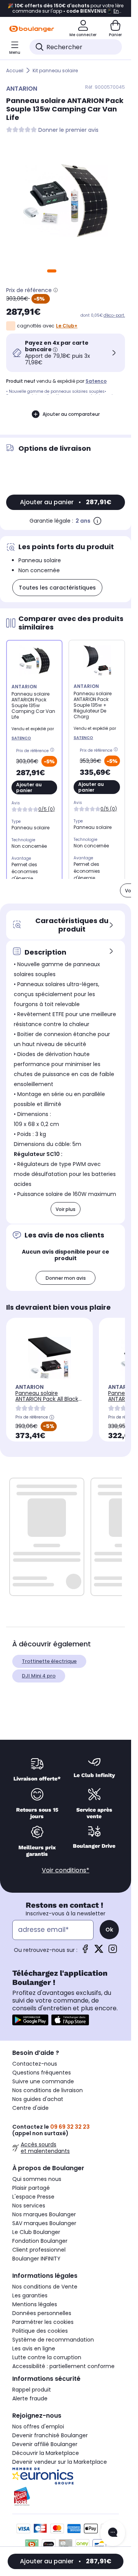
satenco (96, 381)
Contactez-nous (35, 2064)
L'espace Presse (33, 2197)
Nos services (29, 2206)
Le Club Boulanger (36, 2232)
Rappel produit (32, 2390)
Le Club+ (67, 326)
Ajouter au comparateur (71, 414)
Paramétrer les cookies (43, 2322)
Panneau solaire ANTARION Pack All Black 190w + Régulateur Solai (47, 1399)
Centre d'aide (30, 2108)
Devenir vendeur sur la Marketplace (60, 2462)
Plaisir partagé (31, 2188)
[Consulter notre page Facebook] (85, 1951)
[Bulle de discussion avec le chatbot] (113, 2533)
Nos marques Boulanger (44, 2214)
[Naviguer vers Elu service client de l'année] (66, 2496)
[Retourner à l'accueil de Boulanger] (32, 29)
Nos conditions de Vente (45, 2287)
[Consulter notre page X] (99, 1951)
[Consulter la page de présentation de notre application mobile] (30, 2020)
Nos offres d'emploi (38, 2427)
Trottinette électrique (49, 1661)
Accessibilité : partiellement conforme (63, 2366)
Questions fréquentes (42, 2073)
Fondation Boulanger (40, 2241)
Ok (109, 1930)
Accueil (15, 71)
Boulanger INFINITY (36, 2259)
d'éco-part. (114, 315)
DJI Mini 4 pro (39, 1676)
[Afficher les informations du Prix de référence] (56, 290)
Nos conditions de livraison (48, 2090)
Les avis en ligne (34, 2348)
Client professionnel (39, 2250)
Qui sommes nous (37, 2179)
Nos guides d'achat (38, 2099)
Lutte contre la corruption (47, 2357)
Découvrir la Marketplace (46, 2453)
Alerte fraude (30, 2398)
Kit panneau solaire (55, 71)
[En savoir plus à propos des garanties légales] (97, 521)
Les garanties (30, 2295)
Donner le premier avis (68, 130)
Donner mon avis (66, 1278)
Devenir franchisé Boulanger (50, 2435)
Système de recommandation (53, 2340)
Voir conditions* (66, 1870)
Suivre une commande (43, 2081)
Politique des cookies (40, 2331)
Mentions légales (35, 2304)
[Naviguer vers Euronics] (66, 2476)
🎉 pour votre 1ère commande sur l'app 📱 (66, 8)
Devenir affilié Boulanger (45, 2444)
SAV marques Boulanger (44, 2223)
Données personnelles (42, 2313)
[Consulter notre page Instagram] (113, 1951)
